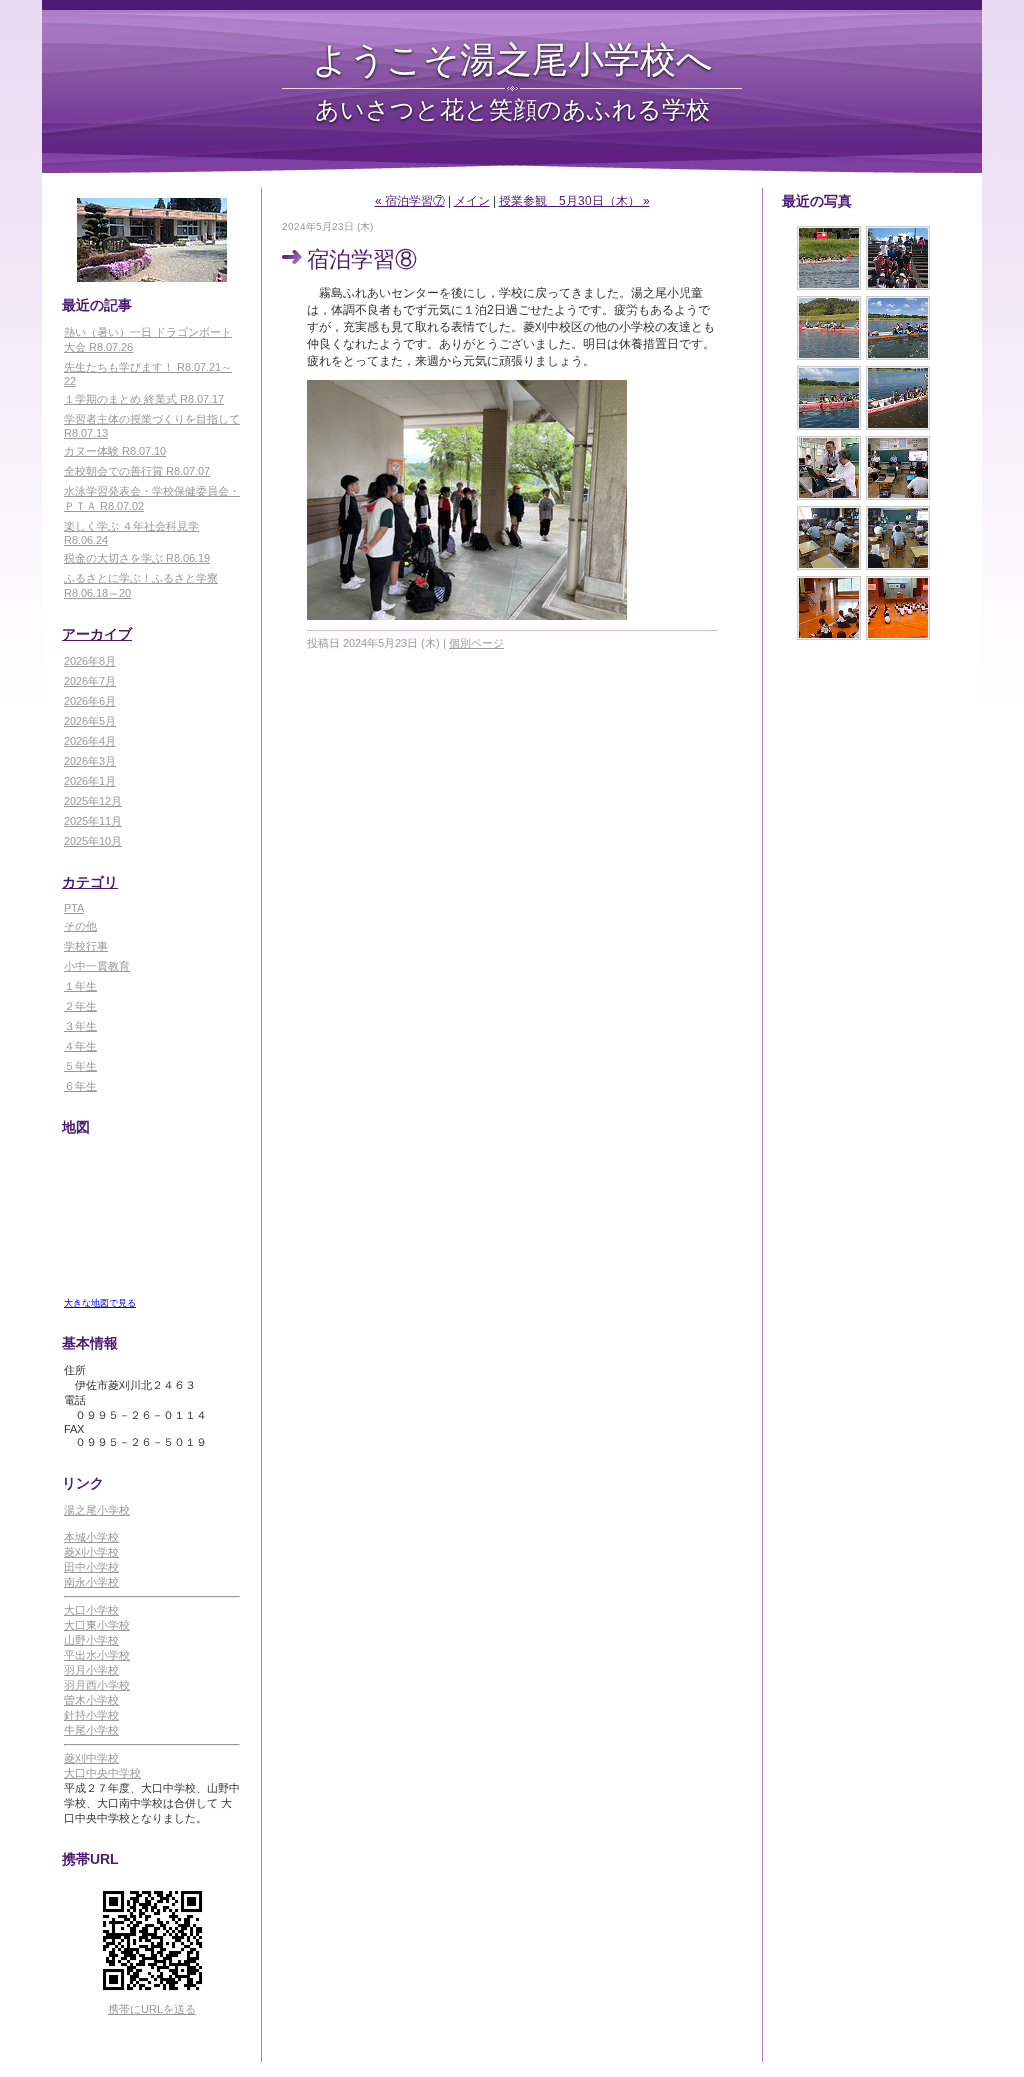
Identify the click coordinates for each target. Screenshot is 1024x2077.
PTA (74, 908)
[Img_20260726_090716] (829, 398)
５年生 (80, 1066)
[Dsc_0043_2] (829, 608)
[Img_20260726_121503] (898, 258)
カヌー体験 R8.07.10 (115, 451)
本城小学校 (91, 1537)
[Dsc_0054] (898, 398)
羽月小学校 (91, 1670)
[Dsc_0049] (829, 538)
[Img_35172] (829, 258)
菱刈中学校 (91, 1758)
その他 (80, 926)
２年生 (80, 1006)
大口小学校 (91, 1610)
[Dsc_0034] (898, 608)
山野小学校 (91, 1640)
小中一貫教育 (97, 966)
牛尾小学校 (91, 1730)
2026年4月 (90, 741)
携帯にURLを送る (152, 2009)
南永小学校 (91, 1582)
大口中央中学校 (102, 1773)
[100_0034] (898, 468)
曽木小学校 (91, 1700)
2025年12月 (93, 801)
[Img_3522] (898, 328)
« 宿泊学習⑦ (410, 201)
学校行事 (86, 946)
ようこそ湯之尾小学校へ (512, 58)
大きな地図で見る (100, 1303)
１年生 (80, 986)
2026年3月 (90, 761)
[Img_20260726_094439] (829, 328)
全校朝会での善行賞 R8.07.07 (137, 471)
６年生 (80, 1086)
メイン (472, 201)
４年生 (80, 1046)
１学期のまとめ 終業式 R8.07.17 (144, 399)
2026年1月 (90, 781)
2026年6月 (90, 701)
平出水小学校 (97, 1655)
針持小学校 (91, 1715)
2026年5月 (90, 721)
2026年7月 (90, 681)
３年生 (80, 1026)
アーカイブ (97, 634)
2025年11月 (93, 821)
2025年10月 (93, 841)
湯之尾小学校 (97, 1510)
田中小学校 (91, 1567)
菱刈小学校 (91, 1552)
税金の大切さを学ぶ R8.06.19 (137, 558)
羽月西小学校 (97, 1685)
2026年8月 (90, 661)
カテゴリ (90, 882)
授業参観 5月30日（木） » (574, 201)
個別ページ (476, 643)
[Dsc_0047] (898, 538)
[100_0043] (829, 468)
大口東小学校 (97, 1625)
